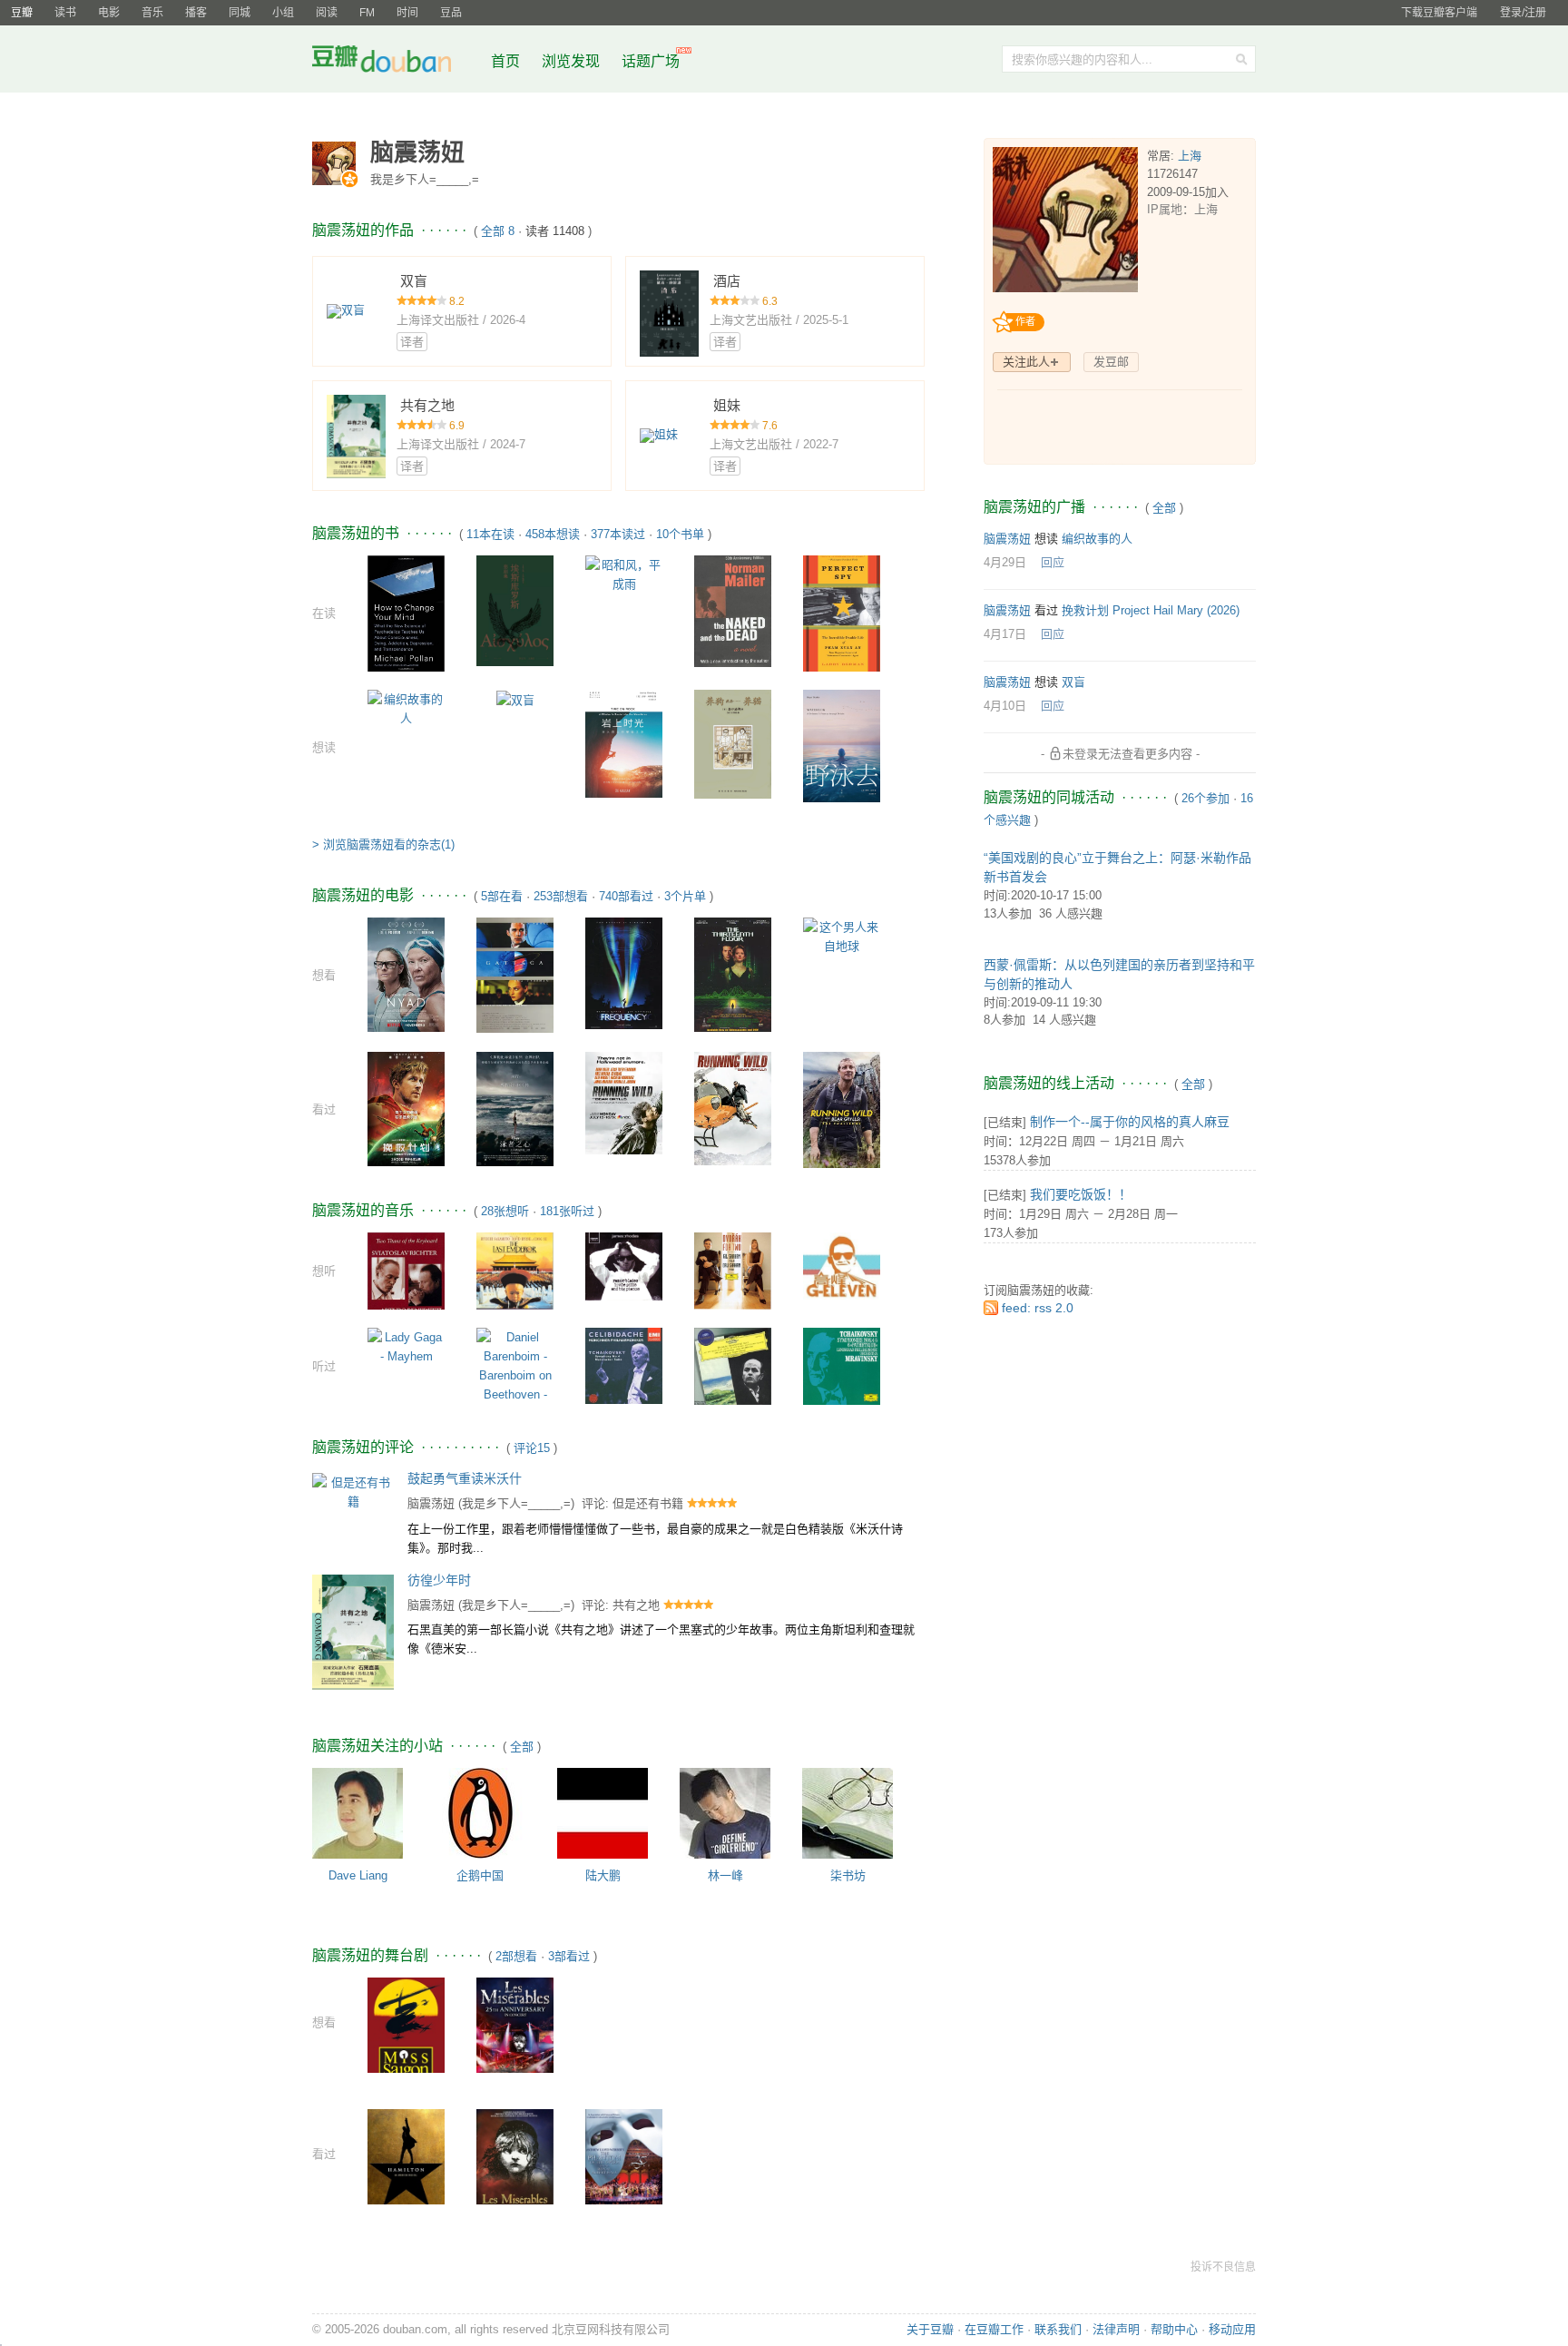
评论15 (532, 1448)
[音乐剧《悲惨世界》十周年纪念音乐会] (515, 2165)
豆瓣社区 (396, 62)
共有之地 (636, 1605)
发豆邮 (1111, 362)
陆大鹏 (603, 1875)
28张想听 (505, 1211)
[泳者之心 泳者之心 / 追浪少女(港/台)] (515, 1109)
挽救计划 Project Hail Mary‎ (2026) (1151, 610)
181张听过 (567, 1211)
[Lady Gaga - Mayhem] (406, 1346)
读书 (65, 13)
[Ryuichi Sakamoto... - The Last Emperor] (515, 1270)
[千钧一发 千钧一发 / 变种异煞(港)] (515, 974)
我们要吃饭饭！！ (1081, 1194)
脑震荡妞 (431, 1503)
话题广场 (651, 61)
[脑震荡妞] (336, 163)
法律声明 (1116, 2329)
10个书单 (680, 534)
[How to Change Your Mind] (406, 612)
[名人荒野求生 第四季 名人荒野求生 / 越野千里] (733, 1108)
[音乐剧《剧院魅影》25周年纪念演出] (624, 2162)
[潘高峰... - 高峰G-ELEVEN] (842, 1265)
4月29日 (1005, 562)
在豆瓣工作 (994, 2329)
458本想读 (553, 534)
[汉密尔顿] (406, 2161)
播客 (196, 13)
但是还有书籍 (648, 1503)
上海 (1190, 156)
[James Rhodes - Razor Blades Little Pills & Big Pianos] (624, 1266)
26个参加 (1205, 798)
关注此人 (1026, 362)
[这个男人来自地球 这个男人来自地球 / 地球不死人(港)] (842, 936)
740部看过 (626, 896)
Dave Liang (358, 1875)
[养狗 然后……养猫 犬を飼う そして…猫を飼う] (733, 743)
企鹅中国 (480, 1875)
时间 (407, 13)
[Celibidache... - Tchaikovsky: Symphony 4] (624, 1364)
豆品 (451, 13)
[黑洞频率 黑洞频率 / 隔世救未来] (624, 972)
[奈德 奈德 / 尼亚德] (406, 973)
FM (367, 13)
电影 (109, 13)
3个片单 (685, 896)
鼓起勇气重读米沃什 (465, 1478)
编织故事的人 (1097, 539)
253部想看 (561, 896)
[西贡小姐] (406, 2031)
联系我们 (1058, 2329)
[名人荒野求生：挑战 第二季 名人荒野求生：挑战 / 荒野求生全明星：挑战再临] (842, 1109)
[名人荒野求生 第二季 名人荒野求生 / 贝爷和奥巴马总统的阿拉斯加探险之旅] (624, 1102)
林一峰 (725, 1875)
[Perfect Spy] (842, 612)
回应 (1053, 562)
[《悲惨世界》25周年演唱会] (515, 2034)
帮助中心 (1174, 2329)
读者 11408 (555, 231)
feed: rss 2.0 (1038, 1308)
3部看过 (569, 1956)
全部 (522, 1747)
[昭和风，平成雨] (624, 573)
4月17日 (1005, 634)
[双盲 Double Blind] (515, 699)
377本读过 (618, 534)
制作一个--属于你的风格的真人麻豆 (1130, 1122)
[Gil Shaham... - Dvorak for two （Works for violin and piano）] (733, 1270)
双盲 (1073, 682)
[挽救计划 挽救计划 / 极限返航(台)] (406, 1109)
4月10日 (1005, 706)
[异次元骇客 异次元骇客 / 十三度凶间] (733, 973)
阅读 (327, 13)
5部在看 (502, 896)
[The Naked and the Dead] (733, 610)
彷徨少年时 (439, 1580)
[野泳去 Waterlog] (842, 745)
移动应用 (1232, 2329)
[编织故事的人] (406, 707)
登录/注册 (1523, 13)
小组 (283, 13)
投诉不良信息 (1223, 2267)
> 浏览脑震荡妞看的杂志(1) (383, 844)
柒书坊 (848, 1875)
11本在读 (490, 534)
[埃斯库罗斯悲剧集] (515, 609)
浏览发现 (573, 61)
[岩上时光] (624, 743)
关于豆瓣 (930, 2329)
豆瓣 (22, 13)
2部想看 (516, 1956)
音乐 (152, 13)
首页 (505, 61)
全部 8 (498, 231)
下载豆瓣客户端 (1439, 13)
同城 (240, 13)
